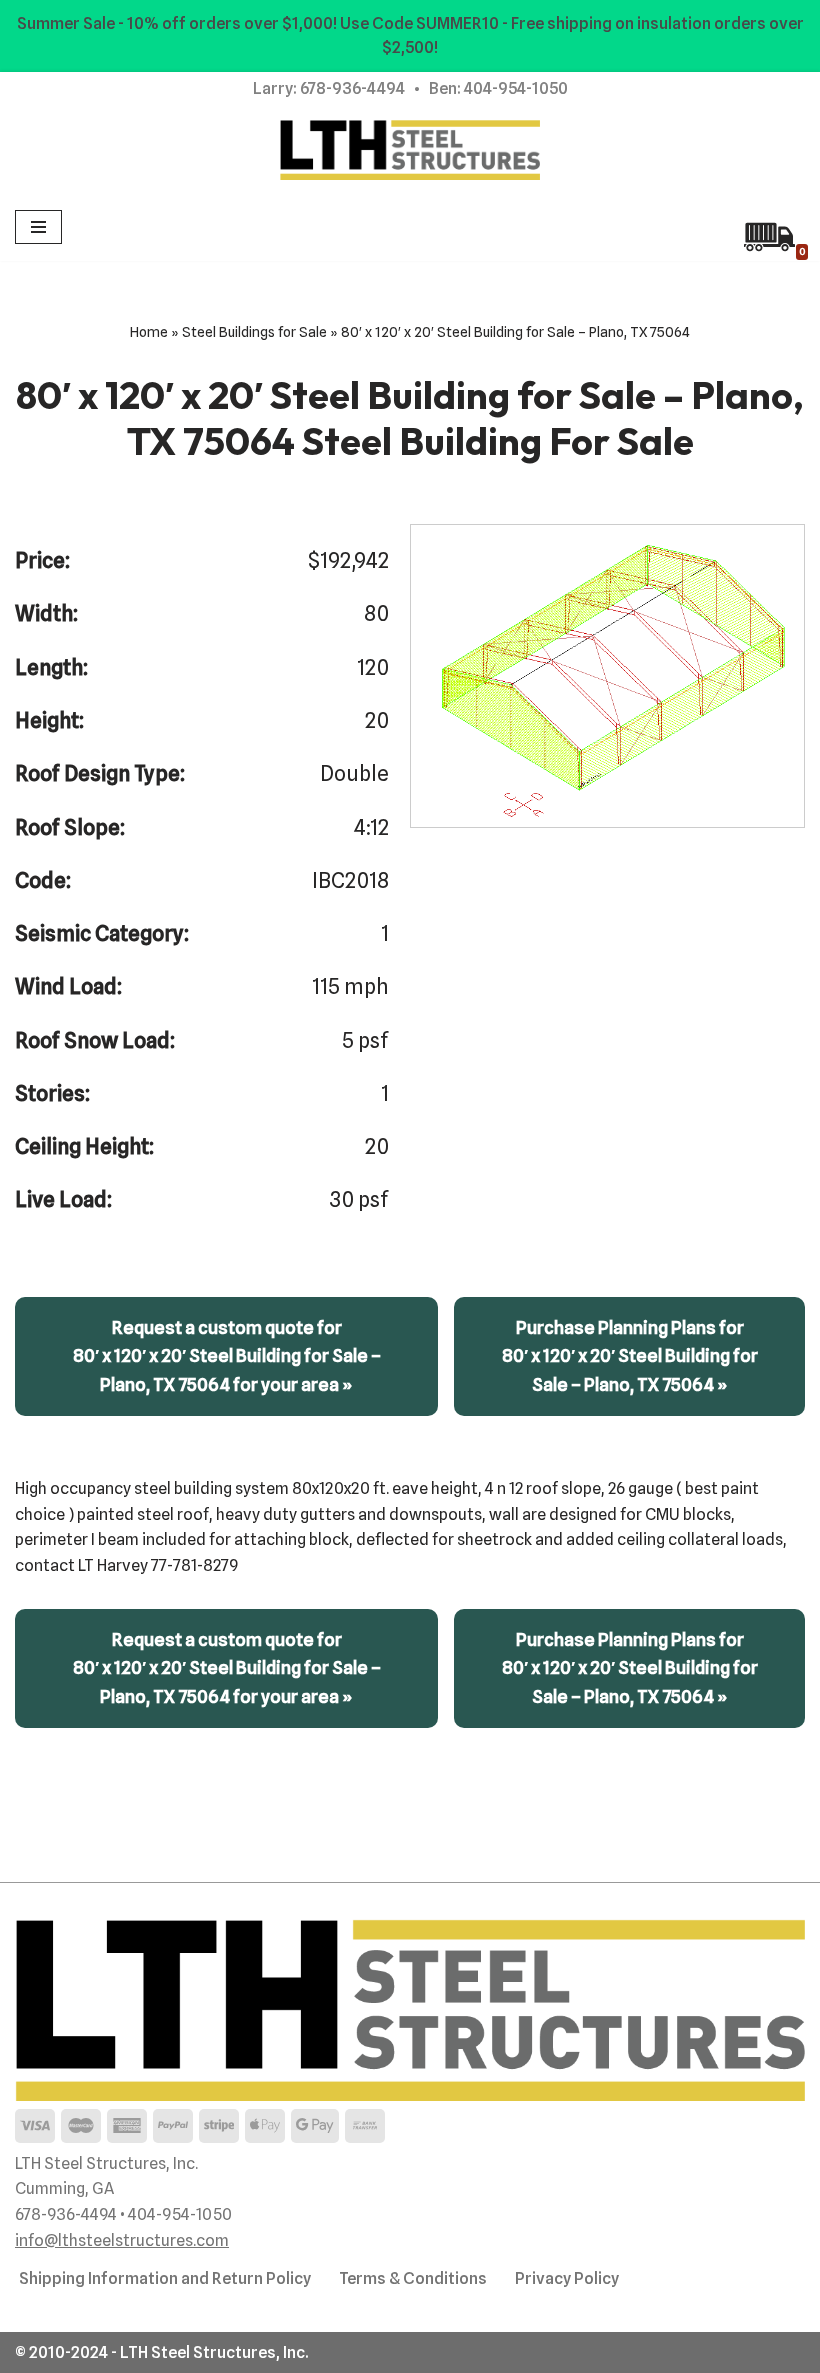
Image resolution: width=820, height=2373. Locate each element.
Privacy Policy (567, 2278)
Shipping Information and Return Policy (165, 2278)
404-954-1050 (516, 88)
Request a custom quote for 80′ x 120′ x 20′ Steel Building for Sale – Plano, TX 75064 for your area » (227, 1355)
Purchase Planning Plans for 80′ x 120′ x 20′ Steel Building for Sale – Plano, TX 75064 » (630, 1355)
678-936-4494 (352, 88)
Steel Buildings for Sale (254, 332)
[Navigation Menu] (38, 227)
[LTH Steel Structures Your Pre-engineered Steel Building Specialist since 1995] (410, 150)
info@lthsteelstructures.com (122, 2240)
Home (149, 332)
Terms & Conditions (413, 2278)
